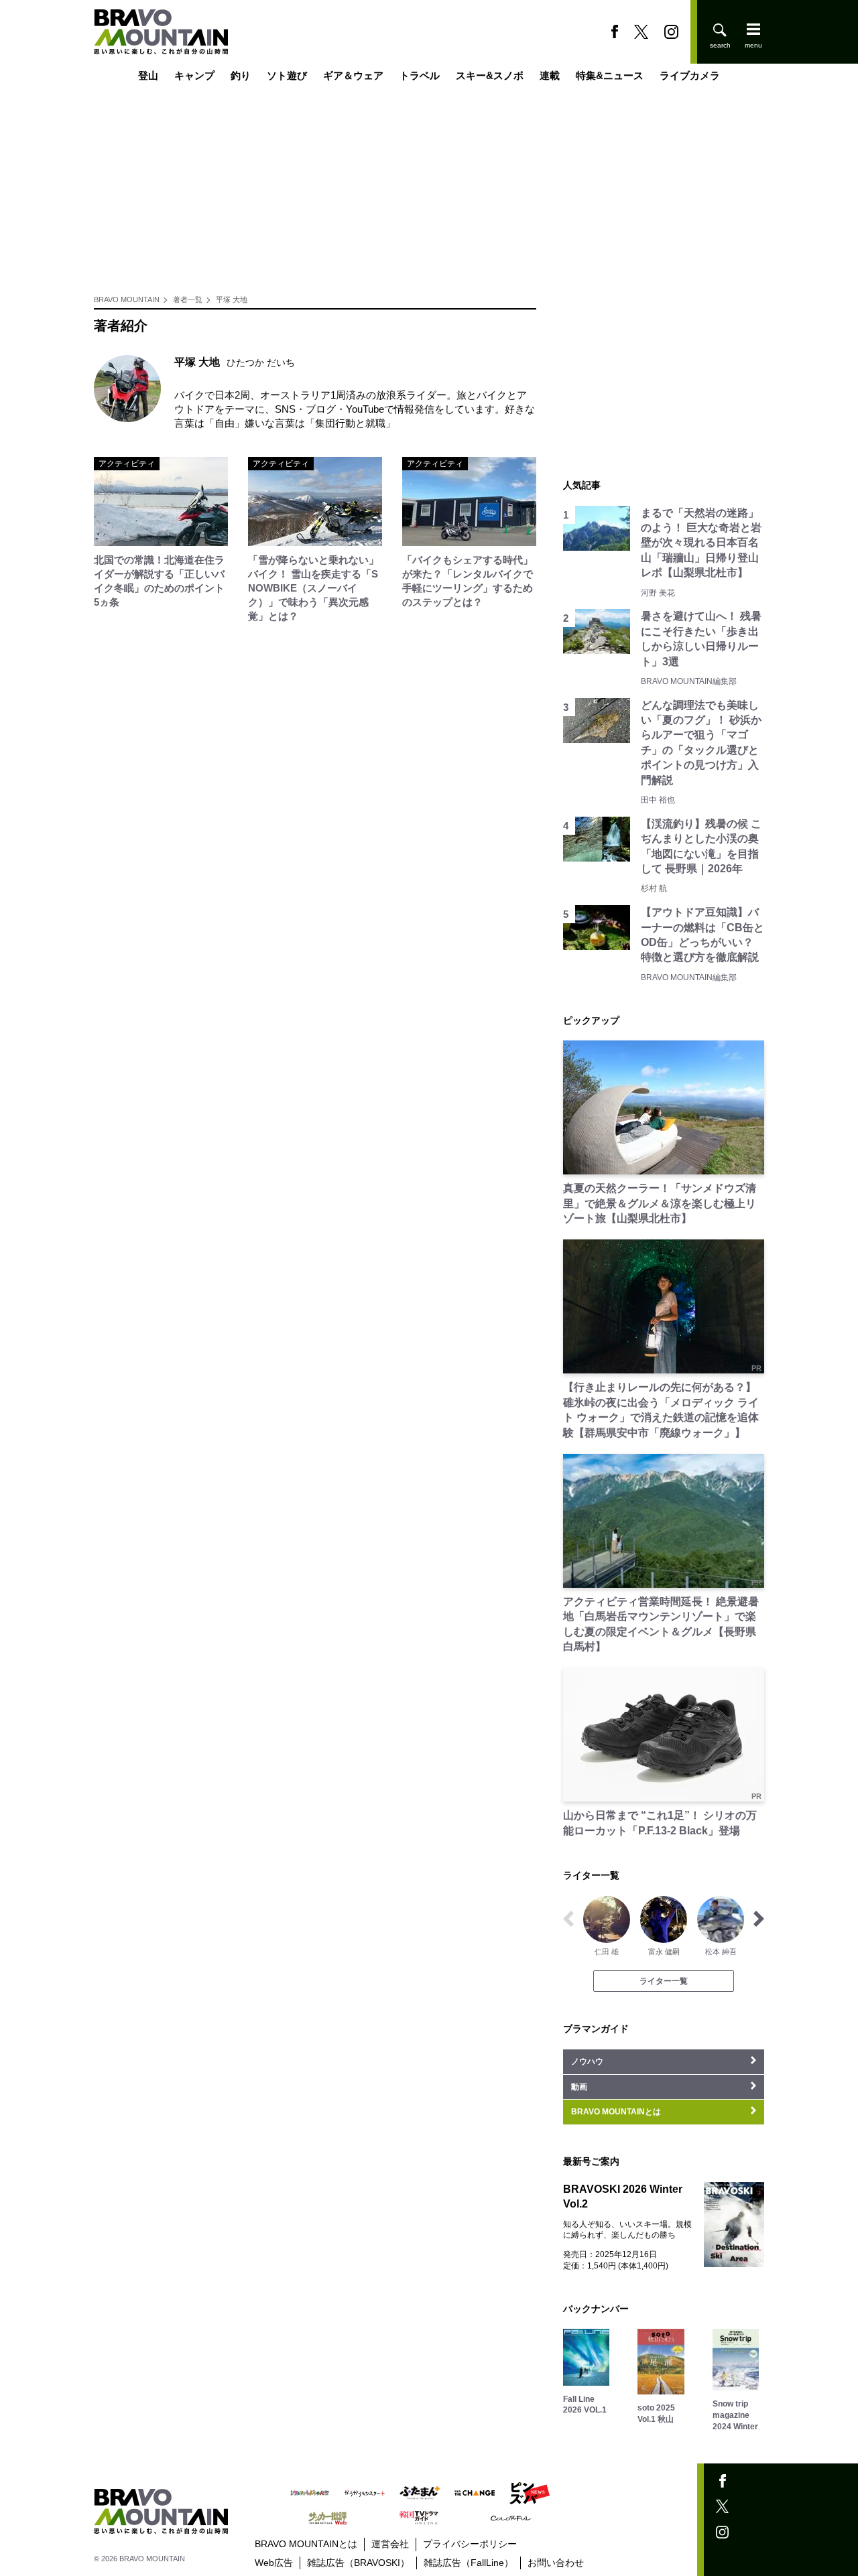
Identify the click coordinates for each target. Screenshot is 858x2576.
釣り (241, 75)
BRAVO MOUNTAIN (127, 299)
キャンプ (194, 75)
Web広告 (274, 2563)
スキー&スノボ (490, 75)
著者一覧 (188, 299)
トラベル (420, 75)
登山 (148, 75)
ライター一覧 (664, 1981)
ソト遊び (287, 75)
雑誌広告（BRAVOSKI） (358, 2563)
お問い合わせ (556, 2563)
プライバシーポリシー (470, 2544)
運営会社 (390, 2544)
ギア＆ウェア (353, 75)
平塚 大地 (232, 299)
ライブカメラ (690, 75)
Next (759, 1919)
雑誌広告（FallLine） (469, 2563)
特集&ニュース (610, 75)
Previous (568, 1919)
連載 (550, 75)
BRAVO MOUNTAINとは (306, 2544)
